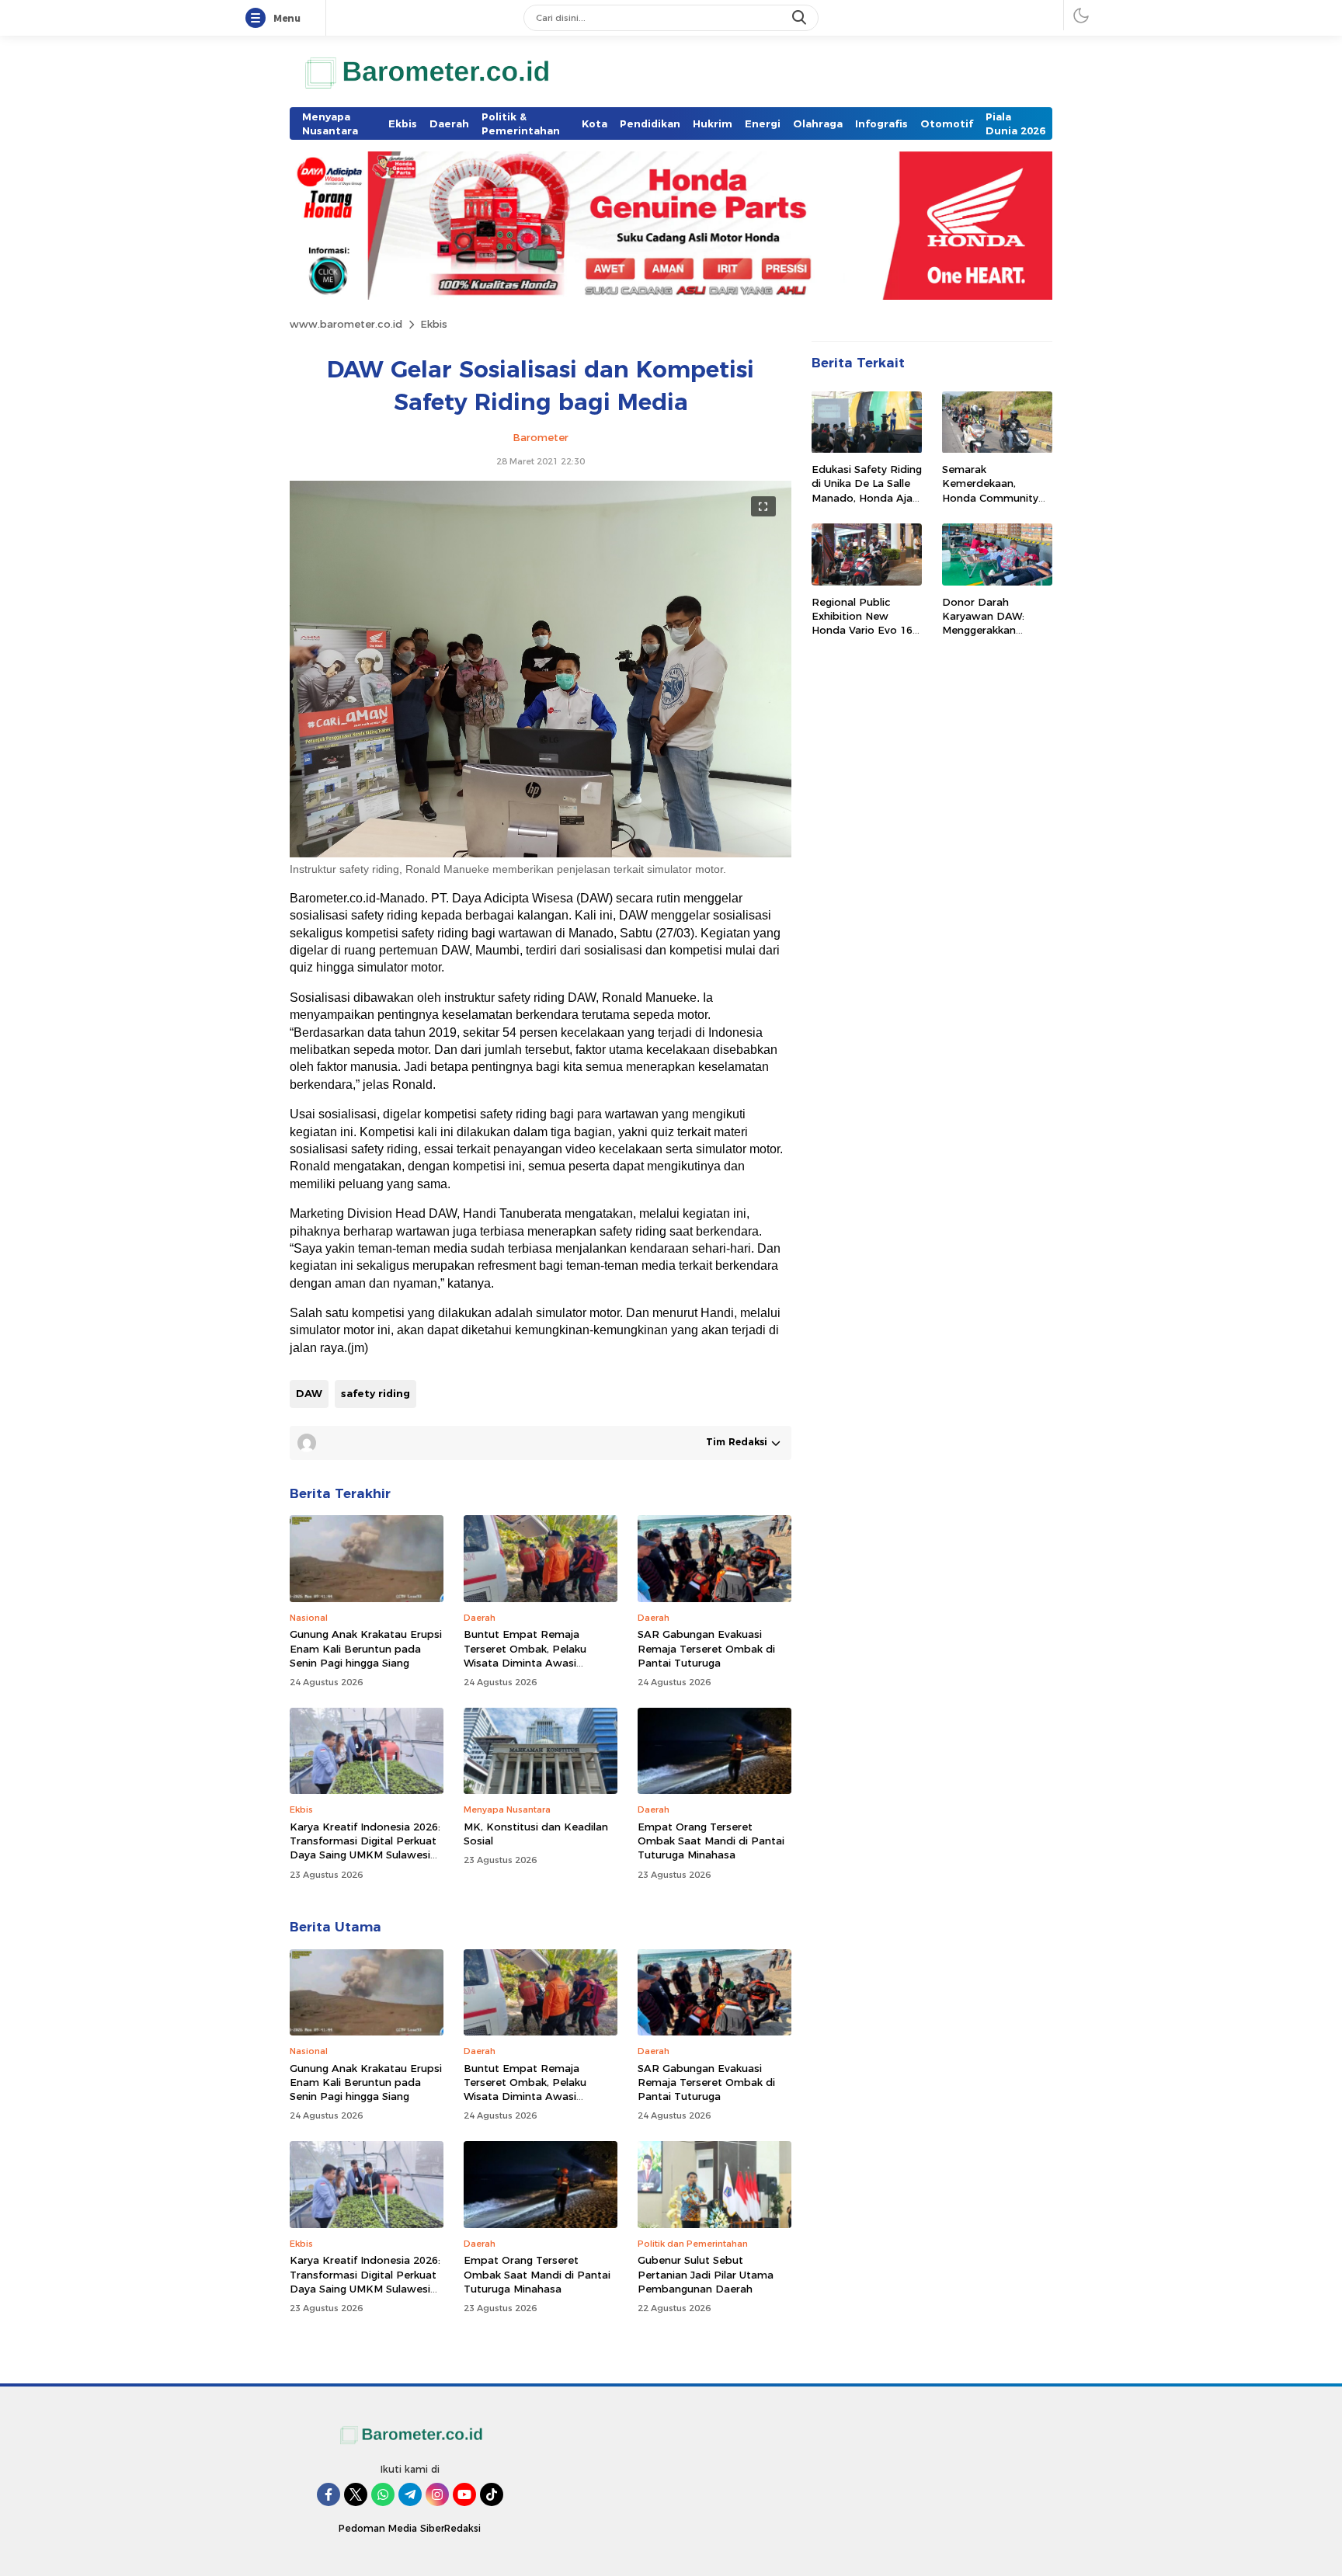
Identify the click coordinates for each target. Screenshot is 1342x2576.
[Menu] (259, 19)
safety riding (375, 1393)
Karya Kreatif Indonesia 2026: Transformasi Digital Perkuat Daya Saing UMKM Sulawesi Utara (365, 1848)
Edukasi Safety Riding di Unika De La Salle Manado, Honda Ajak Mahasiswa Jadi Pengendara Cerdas (867, 498)
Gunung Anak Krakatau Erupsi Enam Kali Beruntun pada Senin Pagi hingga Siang (366, 1648)
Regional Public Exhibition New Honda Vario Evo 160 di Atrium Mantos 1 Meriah (865, 630)
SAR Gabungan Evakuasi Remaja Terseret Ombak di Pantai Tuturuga (706, 1648)
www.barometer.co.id (346, 324)
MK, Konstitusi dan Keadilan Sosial (536, 1834)
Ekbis (434, 324)
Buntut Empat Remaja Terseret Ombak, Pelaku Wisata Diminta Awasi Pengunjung (525, 1655)
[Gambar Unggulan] (541, 853)
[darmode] (1081, 15)
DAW (309, 1393)
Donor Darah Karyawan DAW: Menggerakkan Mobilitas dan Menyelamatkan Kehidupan (983, 637)
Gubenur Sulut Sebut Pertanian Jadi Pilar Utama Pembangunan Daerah (706, 2274)
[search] (801, 18)
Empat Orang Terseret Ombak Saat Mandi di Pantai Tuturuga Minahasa (711, 1841)
